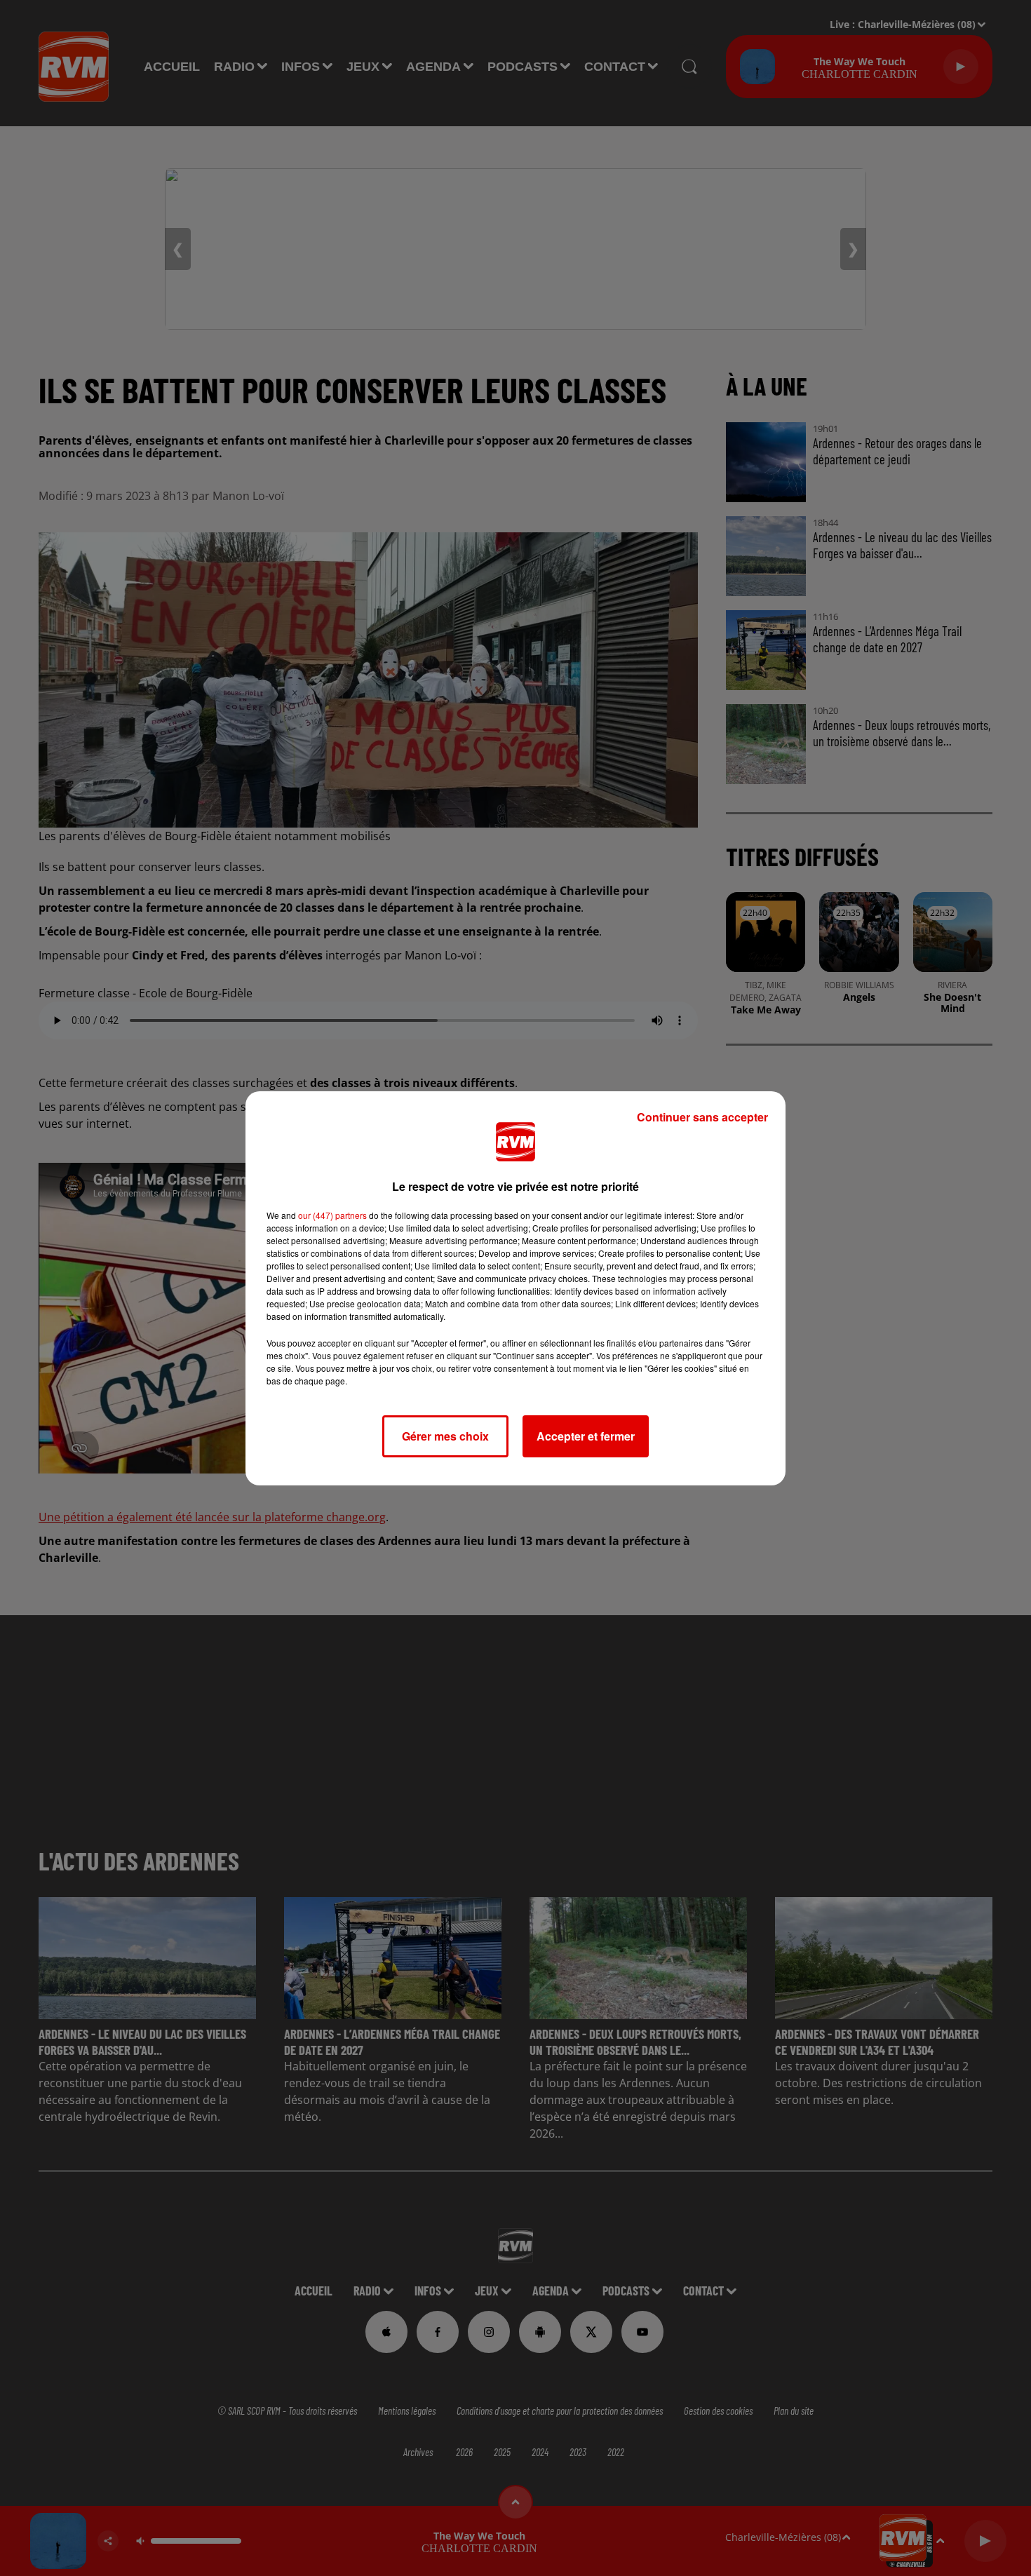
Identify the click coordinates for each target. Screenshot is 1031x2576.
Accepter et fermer (586, 1436)
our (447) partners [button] (332, 1215)
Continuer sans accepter (702, 1117)
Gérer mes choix (445, 1436)
